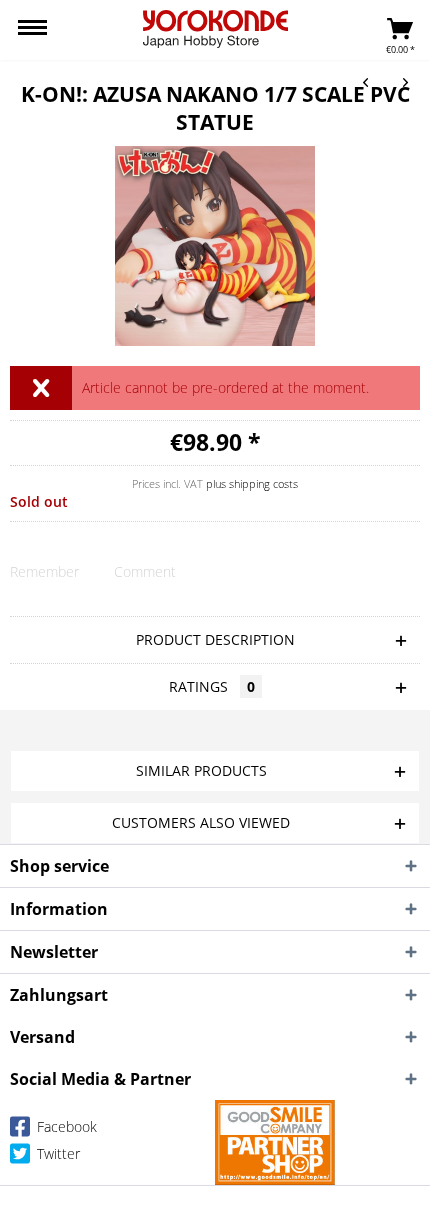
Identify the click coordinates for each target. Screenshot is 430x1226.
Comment (145, 571)
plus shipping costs (252, 483)
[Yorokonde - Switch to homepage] (215, 29)
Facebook (65, 1126)
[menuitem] (32, 30)
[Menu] (32, 30)
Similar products (201, 770)
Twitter (56, 1153)
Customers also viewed (201, 822)
